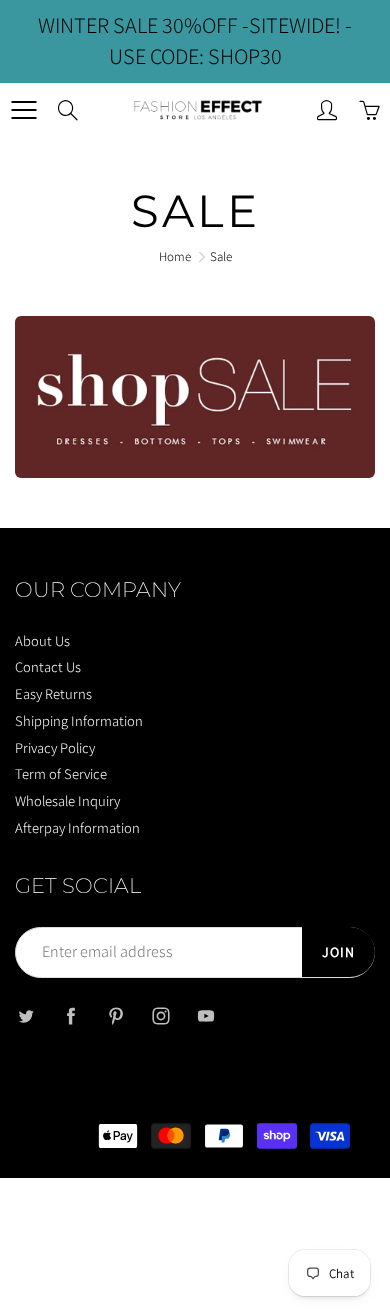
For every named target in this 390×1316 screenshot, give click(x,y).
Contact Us (48, 666)
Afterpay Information (77, 827)
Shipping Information (79, 720)
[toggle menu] (23, 110)
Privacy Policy (55, 747)
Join (338, 952)
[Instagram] (160, 1015)
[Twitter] (25, 1015)
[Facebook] (70, 1015)
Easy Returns (53, 693)
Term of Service (61, 773)
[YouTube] (205, 1015)
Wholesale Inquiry (67, 800)
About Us (42, 640)
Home (175, 256)
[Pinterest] (115, 1015)
